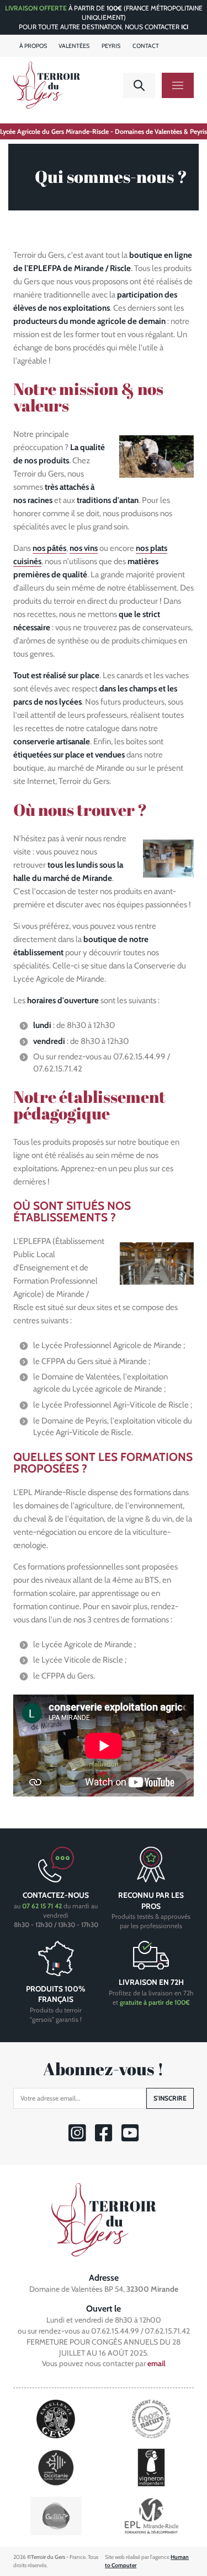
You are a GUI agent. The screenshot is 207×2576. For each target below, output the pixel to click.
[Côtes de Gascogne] (56, 2515)
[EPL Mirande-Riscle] (151, 2515)
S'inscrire (170, 2098)
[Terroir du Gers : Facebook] (104, 2138)
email (156, 2363)
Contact (146, 46)
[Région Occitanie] (56, 2467)
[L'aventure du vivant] (151, 2418)
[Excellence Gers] (56, 2418)
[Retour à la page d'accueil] (104, 2219)
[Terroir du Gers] (47, 85)
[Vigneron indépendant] (151, 2467)
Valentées (74, 46)
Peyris (111, 46)
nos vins (84, 548)
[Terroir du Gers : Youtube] (130, 2138)
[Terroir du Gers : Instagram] (77, 2138)
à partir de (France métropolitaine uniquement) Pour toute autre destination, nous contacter (104, 17)
